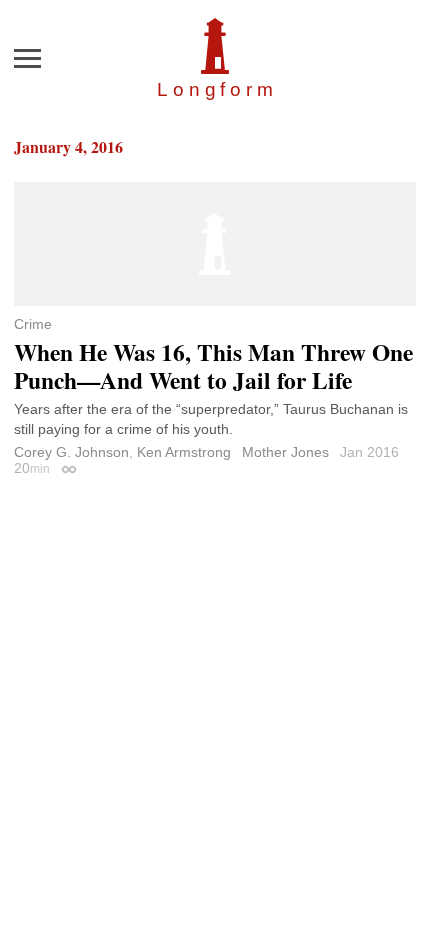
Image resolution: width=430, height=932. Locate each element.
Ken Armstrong (184, 452)
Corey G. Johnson (71, 452)
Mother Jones (285, 452)
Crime (33, 324)
